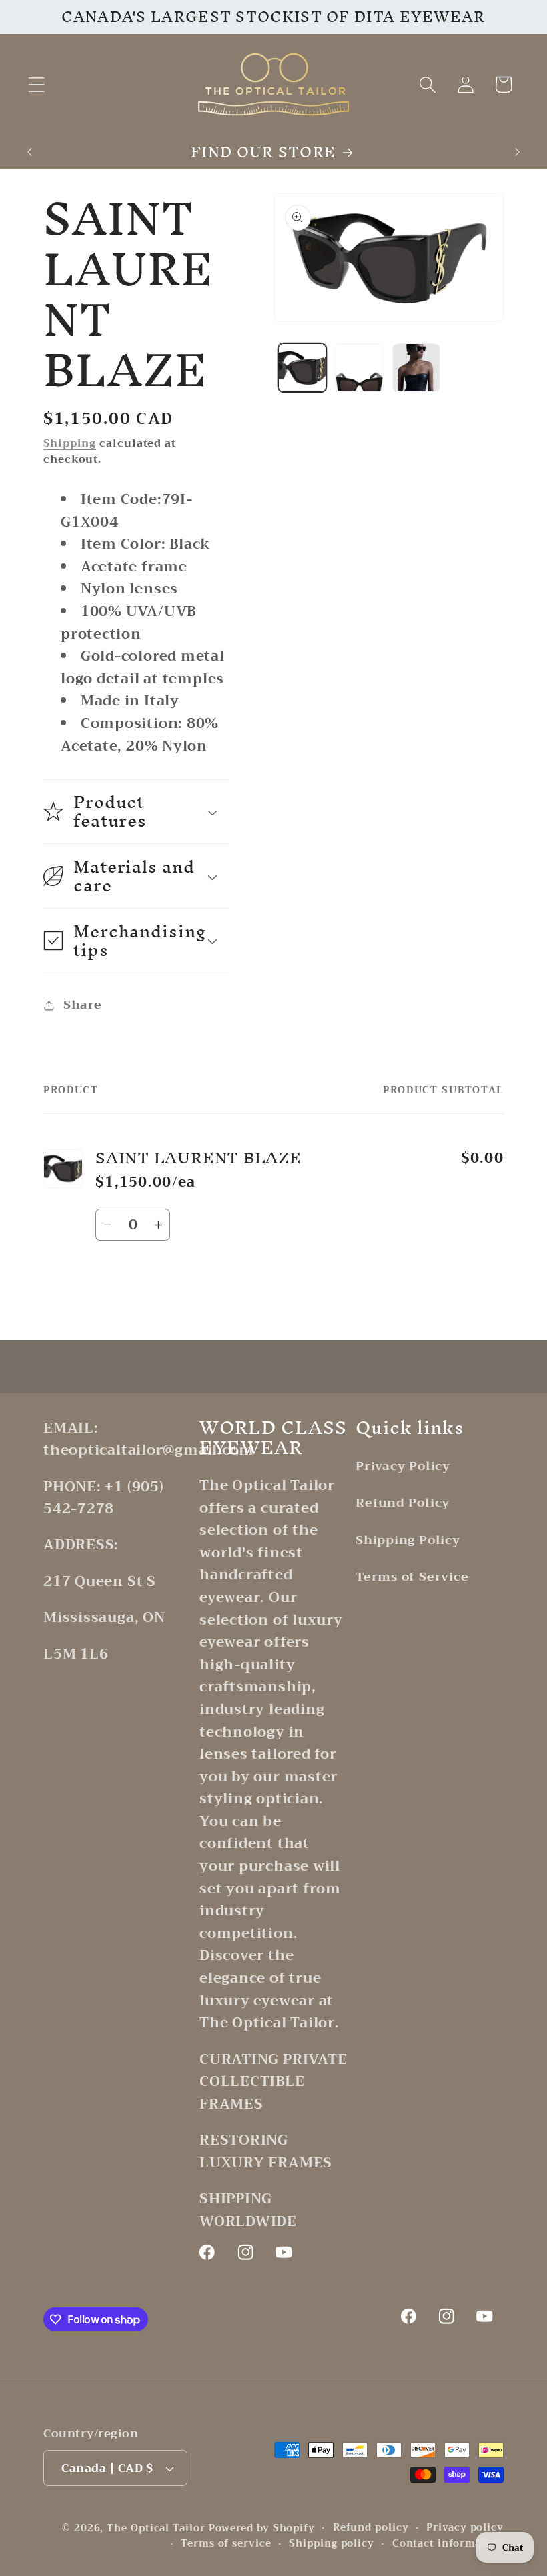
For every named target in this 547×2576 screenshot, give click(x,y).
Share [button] (83, 1005)
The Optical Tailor (156, 2528)
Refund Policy (403, 1503)
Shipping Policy (408, 1540)
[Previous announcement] (29, 152)
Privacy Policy (403, 1467)
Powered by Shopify (262, 2528)
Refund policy (371, 2528)
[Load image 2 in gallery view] (359, 368)
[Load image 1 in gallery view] (303, 368)
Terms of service (226, 2544)
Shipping (70, 443)
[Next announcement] (518, 152)
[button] (36, 84)
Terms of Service (412, 1577)
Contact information (448, 2544)
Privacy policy (465, 2528)
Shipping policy (332, 2544)
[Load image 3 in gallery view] (417, 368)
